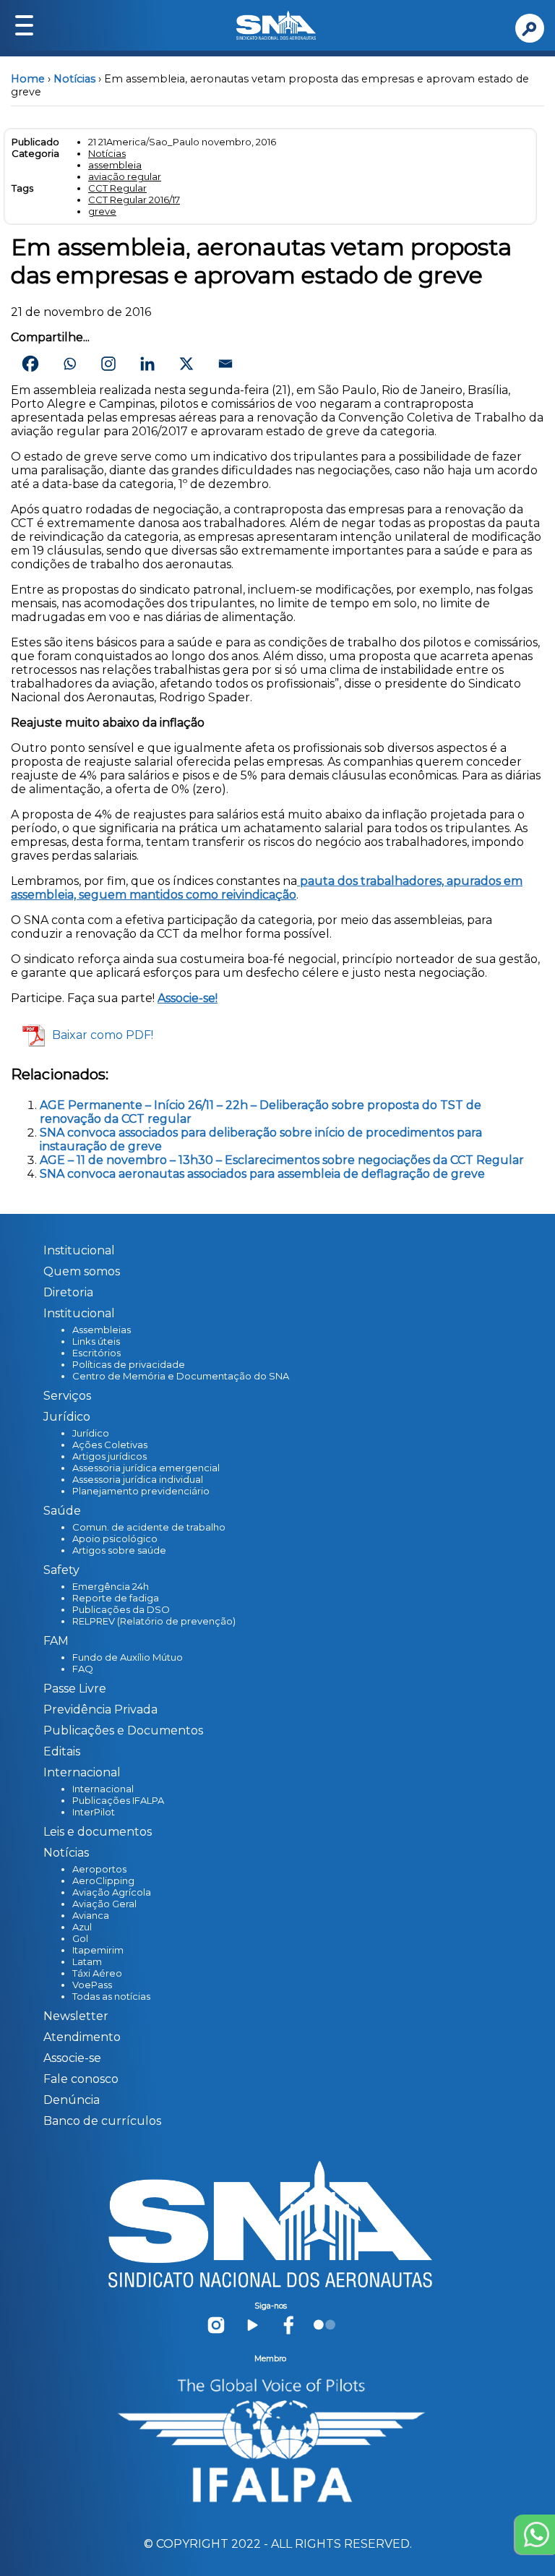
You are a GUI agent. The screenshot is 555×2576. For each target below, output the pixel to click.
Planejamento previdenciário (141, 1491)
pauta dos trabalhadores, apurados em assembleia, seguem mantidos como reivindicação (267, 888)
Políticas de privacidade (129, 1364)
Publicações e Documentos (123, 1730)
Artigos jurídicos (109, 1456)
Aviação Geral (104, 1904)
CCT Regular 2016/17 (134, 200)
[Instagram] (108, 364)
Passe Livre (75, 1689)
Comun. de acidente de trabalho (149, 1527)
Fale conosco (81, 2079)
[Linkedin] (147, 364)
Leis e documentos (98, 1832)
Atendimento (82, 2037)
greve (102, 211)
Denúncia (72, 2100)
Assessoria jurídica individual (138, 1479)
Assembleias (102, 1330)
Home (28, 79)
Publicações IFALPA (118, 1800)
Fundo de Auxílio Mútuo (128, 1657)
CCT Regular (117, 188)
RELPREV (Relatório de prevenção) (154, 1621)
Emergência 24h (111, 1586)
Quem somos (82, 1271)
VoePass (92, 1985)
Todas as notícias (111, 1996)
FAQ (83, 1669)
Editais (62, 1751)
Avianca (91, 1915)
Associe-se (72, 2058)
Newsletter (76, 2016)
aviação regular (125, 176)
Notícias (74, 79)
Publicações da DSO (121, 1609)
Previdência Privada (100, 1710)
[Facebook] (30, 364)
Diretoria (68, 1292)
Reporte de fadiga (116, 1598)
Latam (87, 1961)
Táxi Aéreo (97, 1973)
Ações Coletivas (110, 1445)
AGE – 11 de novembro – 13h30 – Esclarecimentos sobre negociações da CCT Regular (282, 1160)
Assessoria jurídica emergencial (146, 1468)
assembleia (115, 165)
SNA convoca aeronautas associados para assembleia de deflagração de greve (262, 1174)
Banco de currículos (102, 2121)
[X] (186, 364)
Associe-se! (188, 998)
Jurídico (91, 1433)
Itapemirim (98, 1950)
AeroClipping (103, 1880)
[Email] (225, 364)
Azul (82, 1927)
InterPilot (94, 1812)
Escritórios (96, 1353)
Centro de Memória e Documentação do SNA (181, 1376)
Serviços (67, 1396)
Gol (80, 1938)
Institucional (79, 1250)
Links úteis (96, 1341)
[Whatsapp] (69, 364)
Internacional (103, 1789)
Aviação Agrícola (112, 1892)
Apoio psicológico (115, 1539)
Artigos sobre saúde (119, 1550)
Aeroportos (99, 1869)
